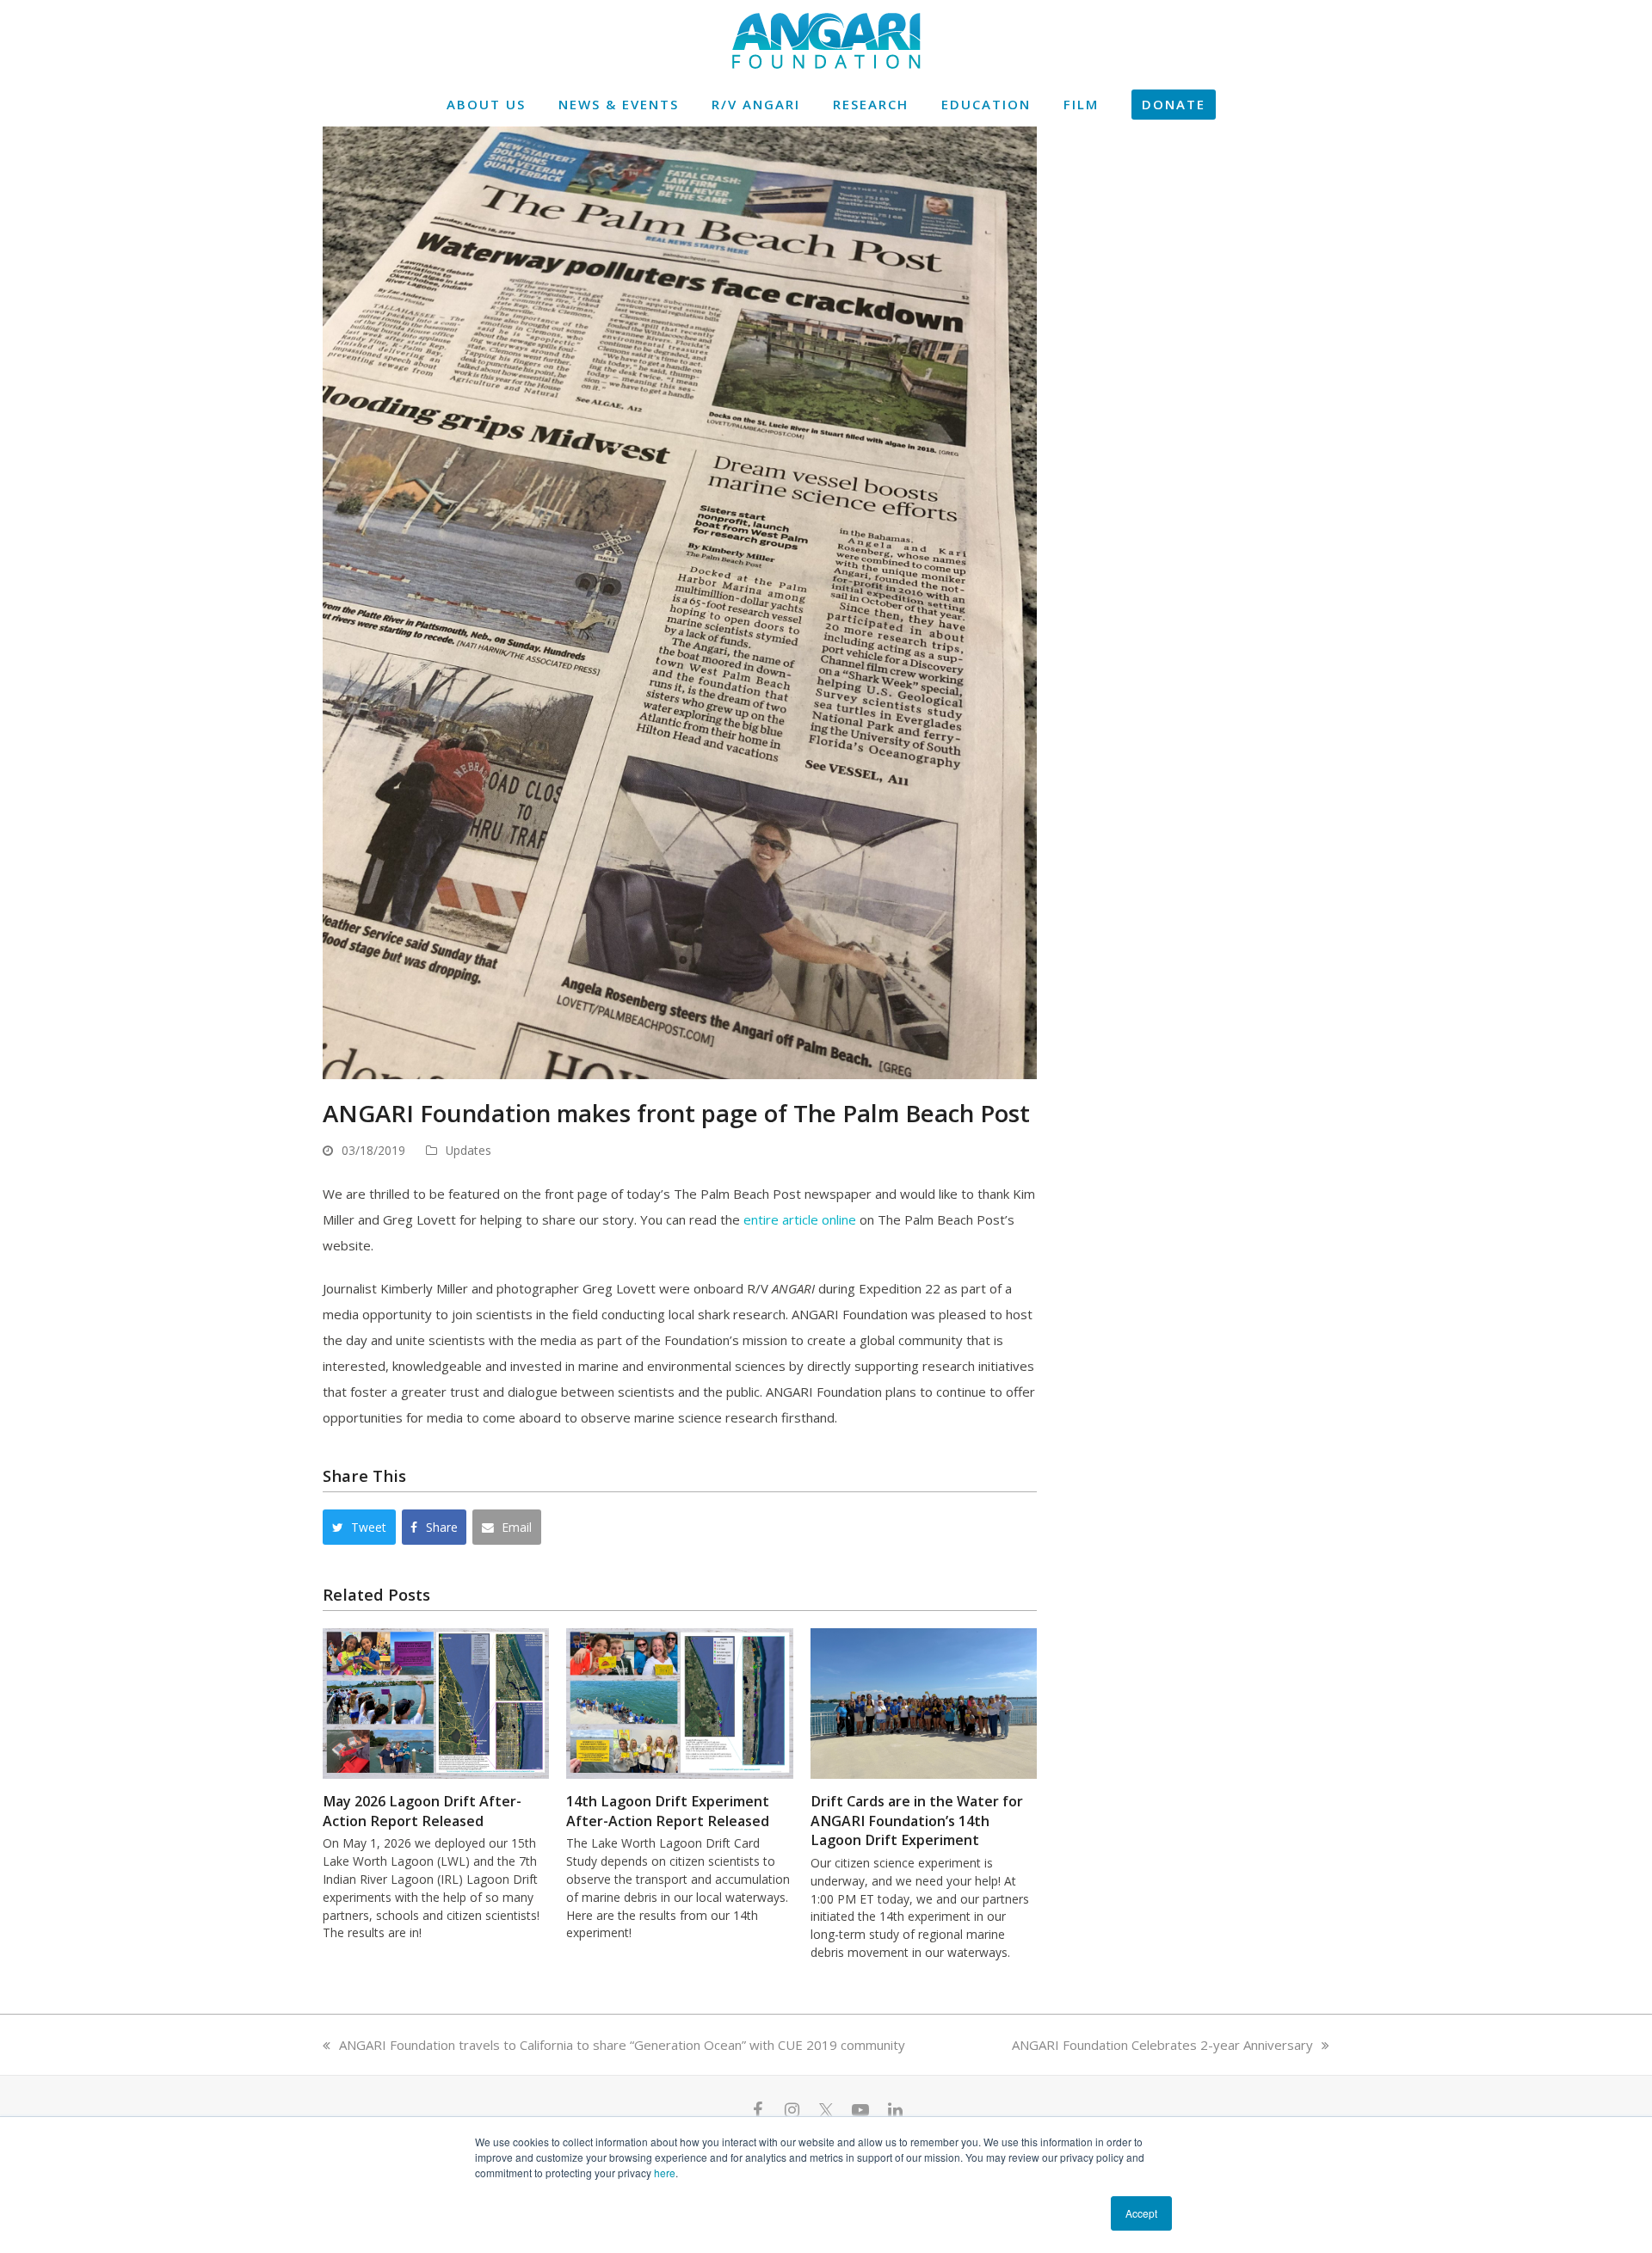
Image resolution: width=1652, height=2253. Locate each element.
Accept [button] (1141, 2213)
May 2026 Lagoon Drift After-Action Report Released (422, 1811)
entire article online (800, 1219)
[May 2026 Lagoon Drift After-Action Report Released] (436, 1702)
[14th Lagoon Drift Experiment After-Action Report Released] (679, 1702)
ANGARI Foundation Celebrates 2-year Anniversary (1162, 2045)
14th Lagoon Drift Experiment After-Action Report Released (668, 1811)
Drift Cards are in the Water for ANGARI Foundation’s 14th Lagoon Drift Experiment (917, 1821)
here (665, 2173)
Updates (468, 1150)
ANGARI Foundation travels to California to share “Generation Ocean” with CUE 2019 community (622, 2045)
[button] (359, 1527)
